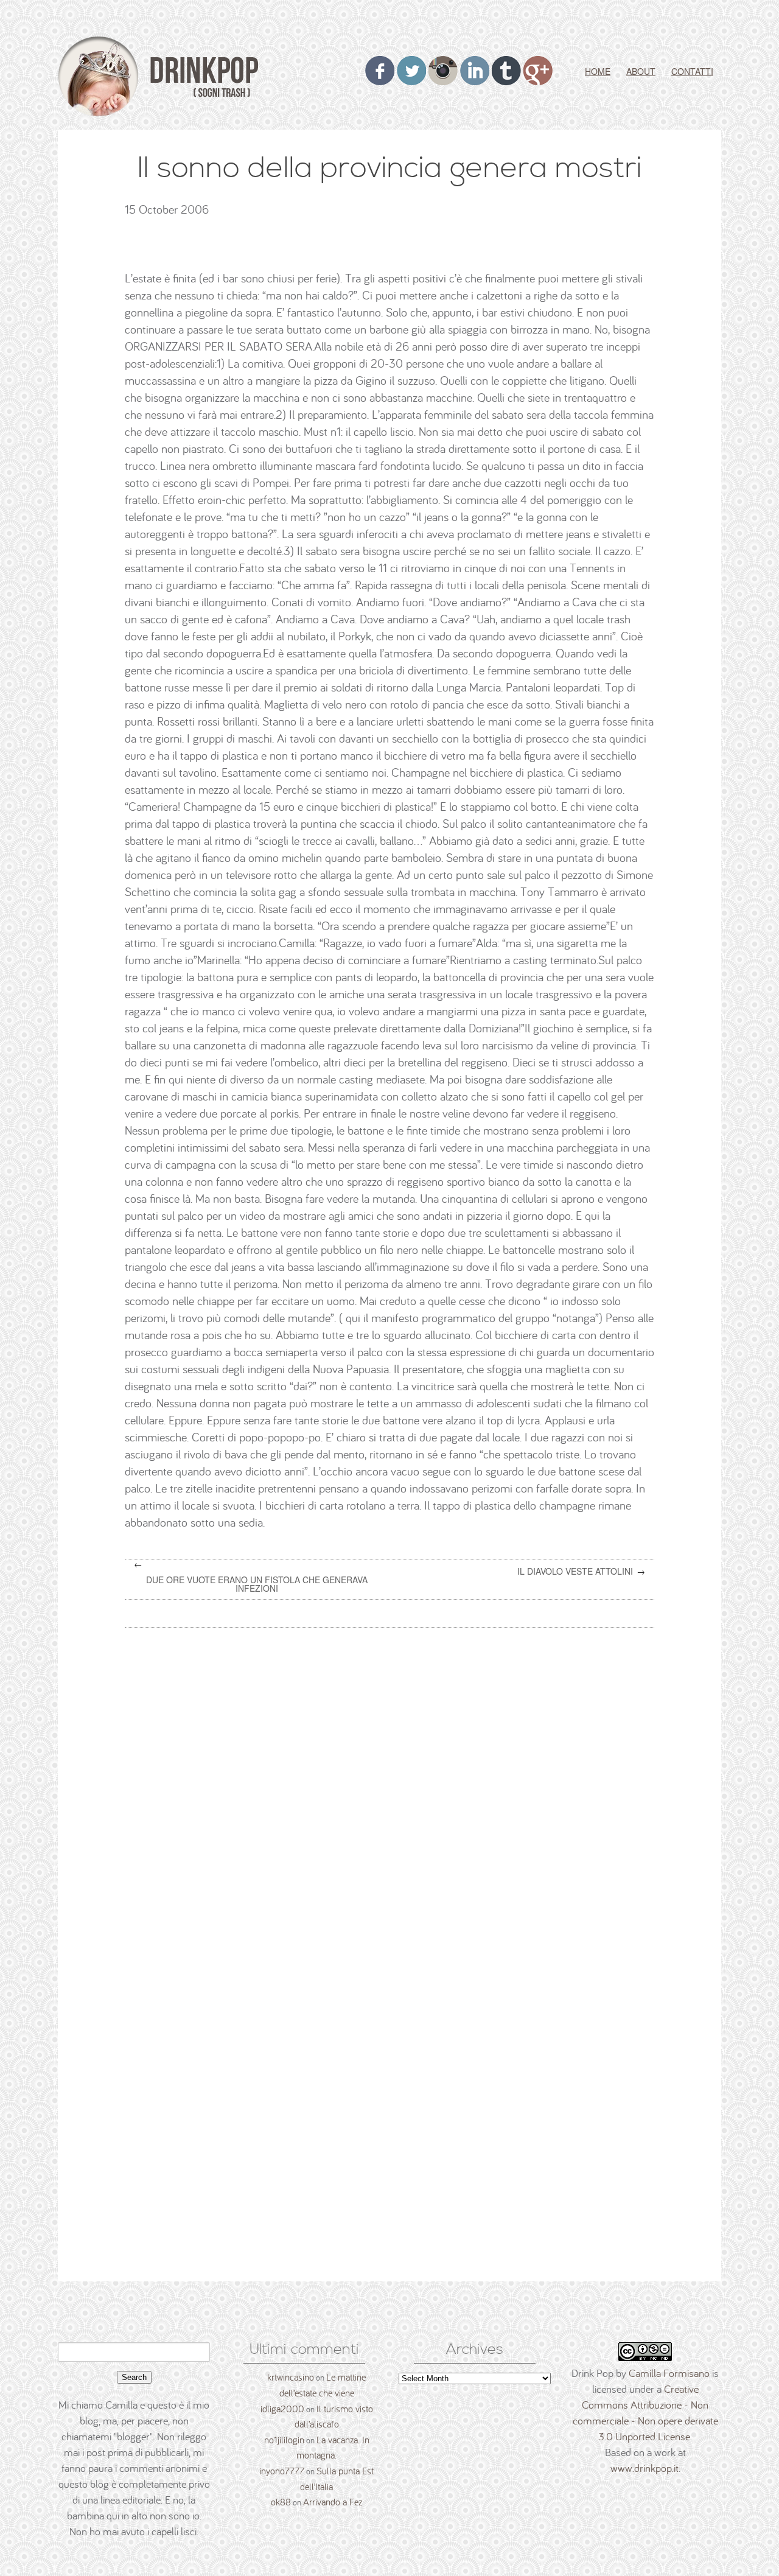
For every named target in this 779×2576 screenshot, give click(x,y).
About (641, 71)
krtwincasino (291, 2377)
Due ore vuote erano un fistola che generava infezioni (257, 1584)
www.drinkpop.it (645, 2468)
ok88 (281, 2502)
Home (598, 71)
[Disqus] (394, 1792)
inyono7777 (282, 2471)
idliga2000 (282, 2409)
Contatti (692, 71)
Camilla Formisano (669, 2373)
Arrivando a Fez (333, 2502)
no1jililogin (284, 2440)
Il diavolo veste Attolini (575, 1571)
